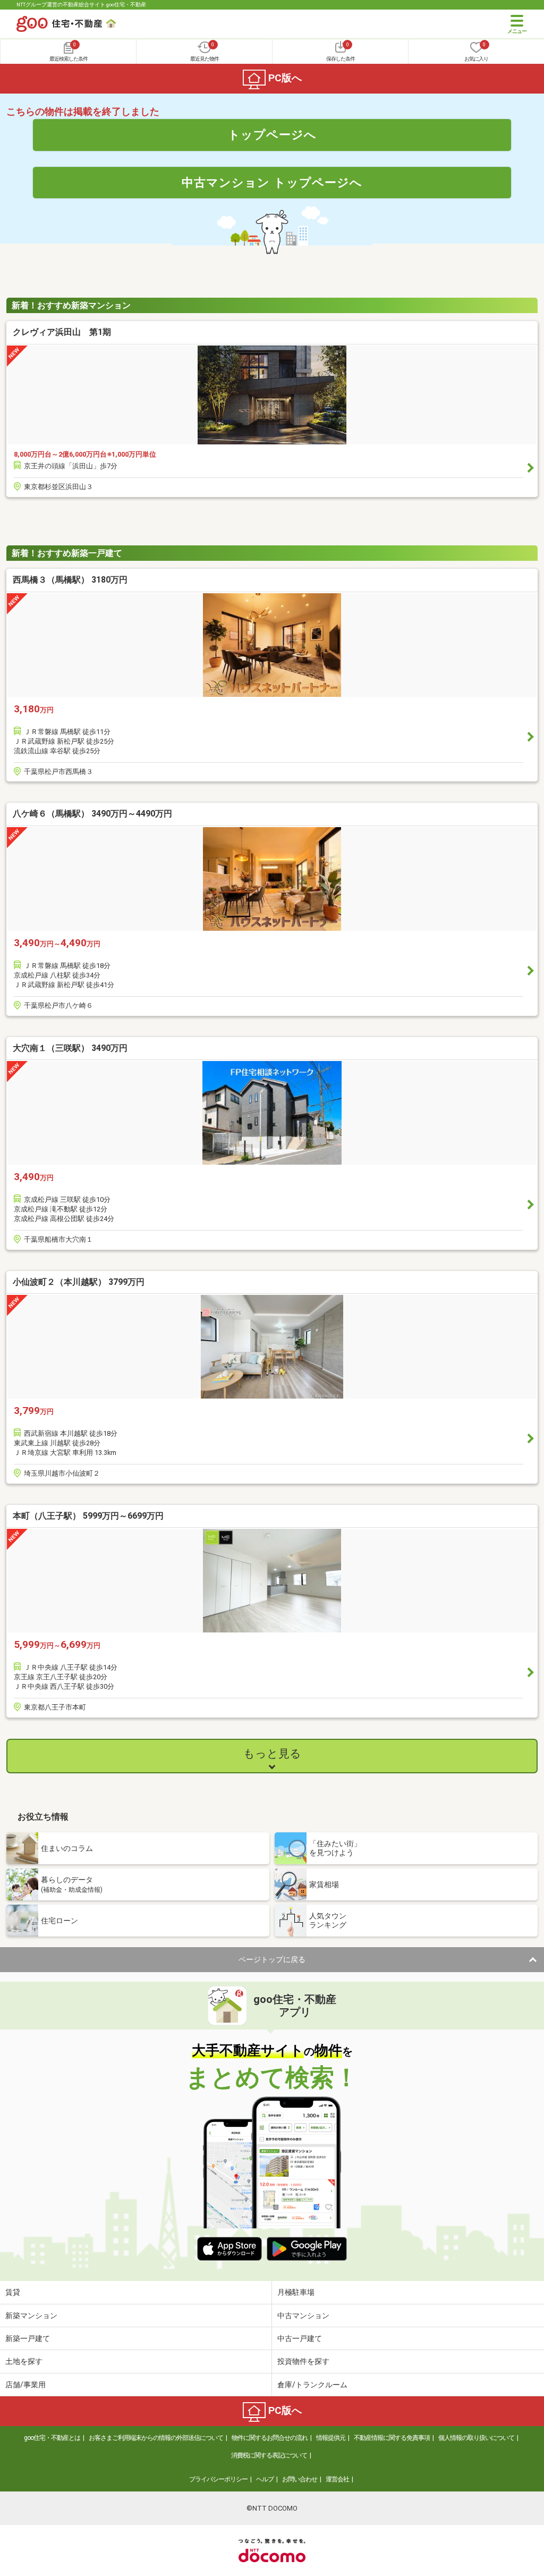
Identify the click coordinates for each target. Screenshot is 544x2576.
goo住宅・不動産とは (52, 2438)
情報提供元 (331, 2438)
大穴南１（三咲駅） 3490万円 (70, 1048)
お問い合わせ (300, 2479)
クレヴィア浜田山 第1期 (62, 332)
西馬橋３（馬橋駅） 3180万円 (70, 580)
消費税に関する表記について (269, 2455)
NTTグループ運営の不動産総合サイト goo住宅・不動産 (81, 5)
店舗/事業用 (25, 2385)
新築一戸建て (28, 2338)
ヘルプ (265, 2479)
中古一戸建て (300, 2338)
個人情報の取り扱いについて (476, 2438)
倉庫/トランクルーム (312, 2385)
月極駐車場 (296, 2292)
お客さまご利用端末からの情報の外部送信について (156, 2438)
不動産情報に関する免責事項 (392, 2438)
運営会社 (337, 2479)
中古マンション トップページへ (272, 182)
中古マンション (303, 2316)
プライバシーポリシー (218, 2479)
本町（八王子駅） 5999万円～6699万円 (88, 1516)
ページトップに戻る (272, 1959)
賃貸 (13, 2292)
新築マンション (31, 2316)
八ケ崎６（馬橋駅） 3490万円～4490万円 (92, 814)
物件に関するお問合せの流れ (270, 2438)
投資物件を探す (303, 2361)
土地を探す (24, 2361)
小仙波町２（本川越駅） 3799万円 (79, 1282)
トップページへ (272, 134)
